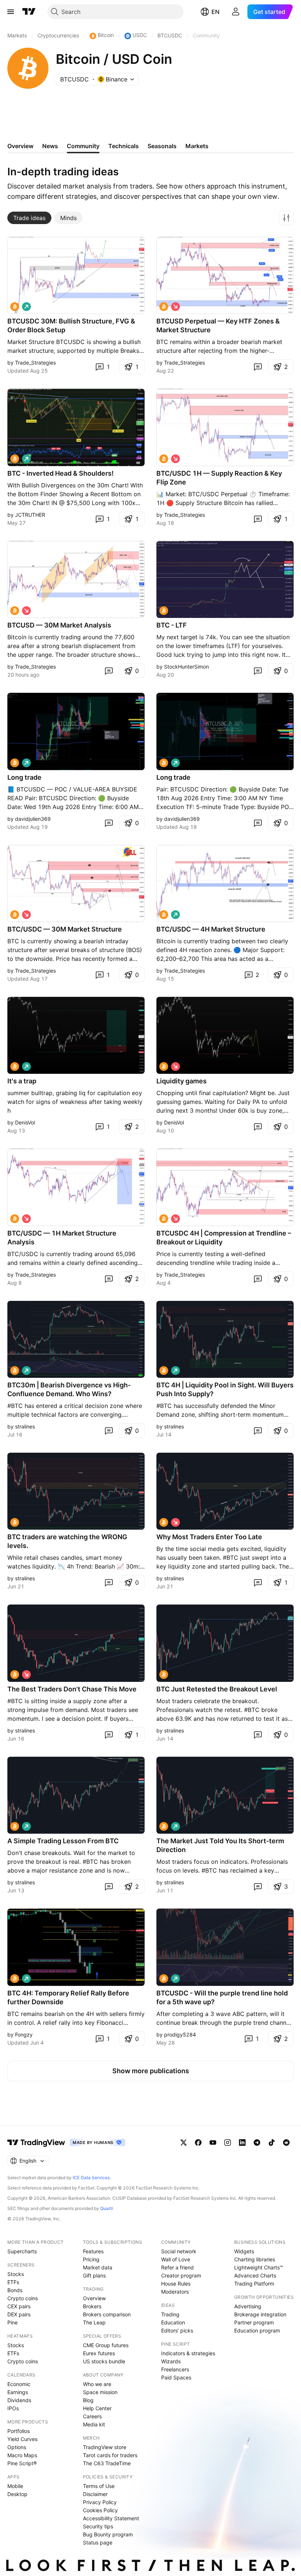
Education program (257, 2330)
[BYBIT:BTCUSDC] (15, 1066)
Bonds (15, 2290)
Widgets (244, 2251)
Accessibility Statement (111, 2518)
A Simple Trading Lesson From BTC (63, 1841)
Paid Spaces (176, 2377)
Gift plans (94, 2275)
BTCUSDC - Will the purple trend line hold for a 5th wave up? (222, 1997)
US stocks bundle (104, 2361)
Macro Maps (22, 2455)
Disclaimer (95, 2494)
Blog (88, 2400)
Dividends (19, 2400)
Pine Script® (22, 2463)
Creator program (181, 2275)
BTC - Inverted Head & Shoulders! (61, 473)
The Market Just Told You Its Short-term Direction (220, 1845)
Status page (98, 2542)
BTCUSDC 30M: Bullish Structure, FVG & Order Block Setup (71, 325)
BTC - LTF (172, 625)
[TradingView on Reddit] (286, 2143)
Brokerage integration (260, 2314)
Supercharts (22, 2251)
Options (17, 2447)
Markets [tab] (197, 146)
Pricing (91, 2259)
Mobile (15, 2486)
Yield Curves (22, 2439)
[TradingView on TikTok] (272, 2143)
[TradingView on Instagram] (228, 2143)
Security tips (98, 2526)
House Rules (176, 2284)
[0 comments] (258, 367)
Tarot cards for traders (110, 2455)
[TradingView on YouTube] (213, 2143)
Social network (179, 2251)
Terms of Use (99, 2486)
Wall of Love (176, 2259)
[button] (286, 218)
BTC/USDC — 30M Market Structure (65, 929)
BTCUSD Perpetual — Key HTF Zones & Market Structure (218, 325)
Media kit (94, 2424)
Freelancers (175, 2369)
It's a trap (22, 1081)
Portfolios (19, 2431)
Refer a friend (177, 2267)
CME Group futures (106, 2345)
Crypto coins (23, 2298)
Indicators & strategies (188, 2353)
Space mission (100, 2392)
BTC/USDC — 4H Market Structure (211, 929)
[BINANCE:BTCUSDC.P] (15, 1371)
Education (173, 2322)
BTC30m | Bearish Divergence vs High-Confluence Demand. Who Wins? (69, 1389)
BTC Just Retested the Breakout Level (217, 1689)
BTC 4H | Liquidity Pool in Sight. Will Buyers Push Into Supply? (225, 1389)
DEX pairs (19, 2314)
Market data (98, 2267)
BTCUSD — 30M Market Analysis (59, 625)
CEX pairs (19, 2306)
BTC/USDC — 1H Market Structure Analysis (62, 1238)
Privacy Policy (100, 2502)
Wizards (171, 2361)
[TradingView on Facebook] (198, 2143)
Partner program (254, 2322)
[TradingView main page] (29, 12)
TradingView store (105, 2447)
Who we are (97, 2384)
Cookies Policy (100, 2510)
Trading (170, 2314)
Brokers (92, 2306)
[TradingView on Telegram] (257, 2143)
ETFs (13, 2282)
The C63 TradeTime (107, 2463)
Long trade (24, 777)
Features (93, 2251)
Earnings (18, 2392)
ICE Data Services (91, 2178)
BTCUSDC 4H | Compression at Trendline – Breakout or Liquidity (224, 1238)
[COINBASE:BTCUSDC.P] (15, 307)
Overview (94, 2298)
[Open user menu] (236, 12)
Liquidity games (182, 1081)
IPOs (13, 2408)
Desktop (17, 2494)
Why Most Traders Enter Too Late (209, 1537)
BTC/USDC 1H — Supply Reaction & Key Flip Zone (219, 478)
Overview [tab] (20, 146)
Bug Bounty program (108, 2534)
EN (215, 12)
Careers (92, 2416)
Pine (12, 2322)
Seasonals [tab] (162, 146)
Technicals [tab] (124, 146)
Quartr (107, 2208)
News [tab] (50, 146)
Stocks (16, 2274)
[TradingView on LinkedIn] (242, 2143)
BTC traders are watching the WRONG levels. (67, 1541)
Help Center (97, 2408)
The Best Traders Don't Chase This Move (72, 1689)
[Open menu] (11, 12)
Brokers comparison (107, 2314)
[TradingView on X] (184, 2143)
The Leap (94, 2322)
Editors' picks (177, 2330)
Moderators (175, 2292)
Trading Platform (254, 2284)
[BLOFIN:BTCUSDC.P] (15, 459)
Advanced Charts (255, 2275)
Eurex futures (99, 2353)
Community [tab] (83, 146)
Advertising (248, 2306)
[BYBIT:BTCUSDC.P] (164, 611)
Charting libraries (255, 2259)
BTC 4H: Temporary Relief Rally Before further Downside (68, 1997)
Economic (19, 2384)
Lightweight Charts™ (259, 2267)
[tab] (29, 218)
